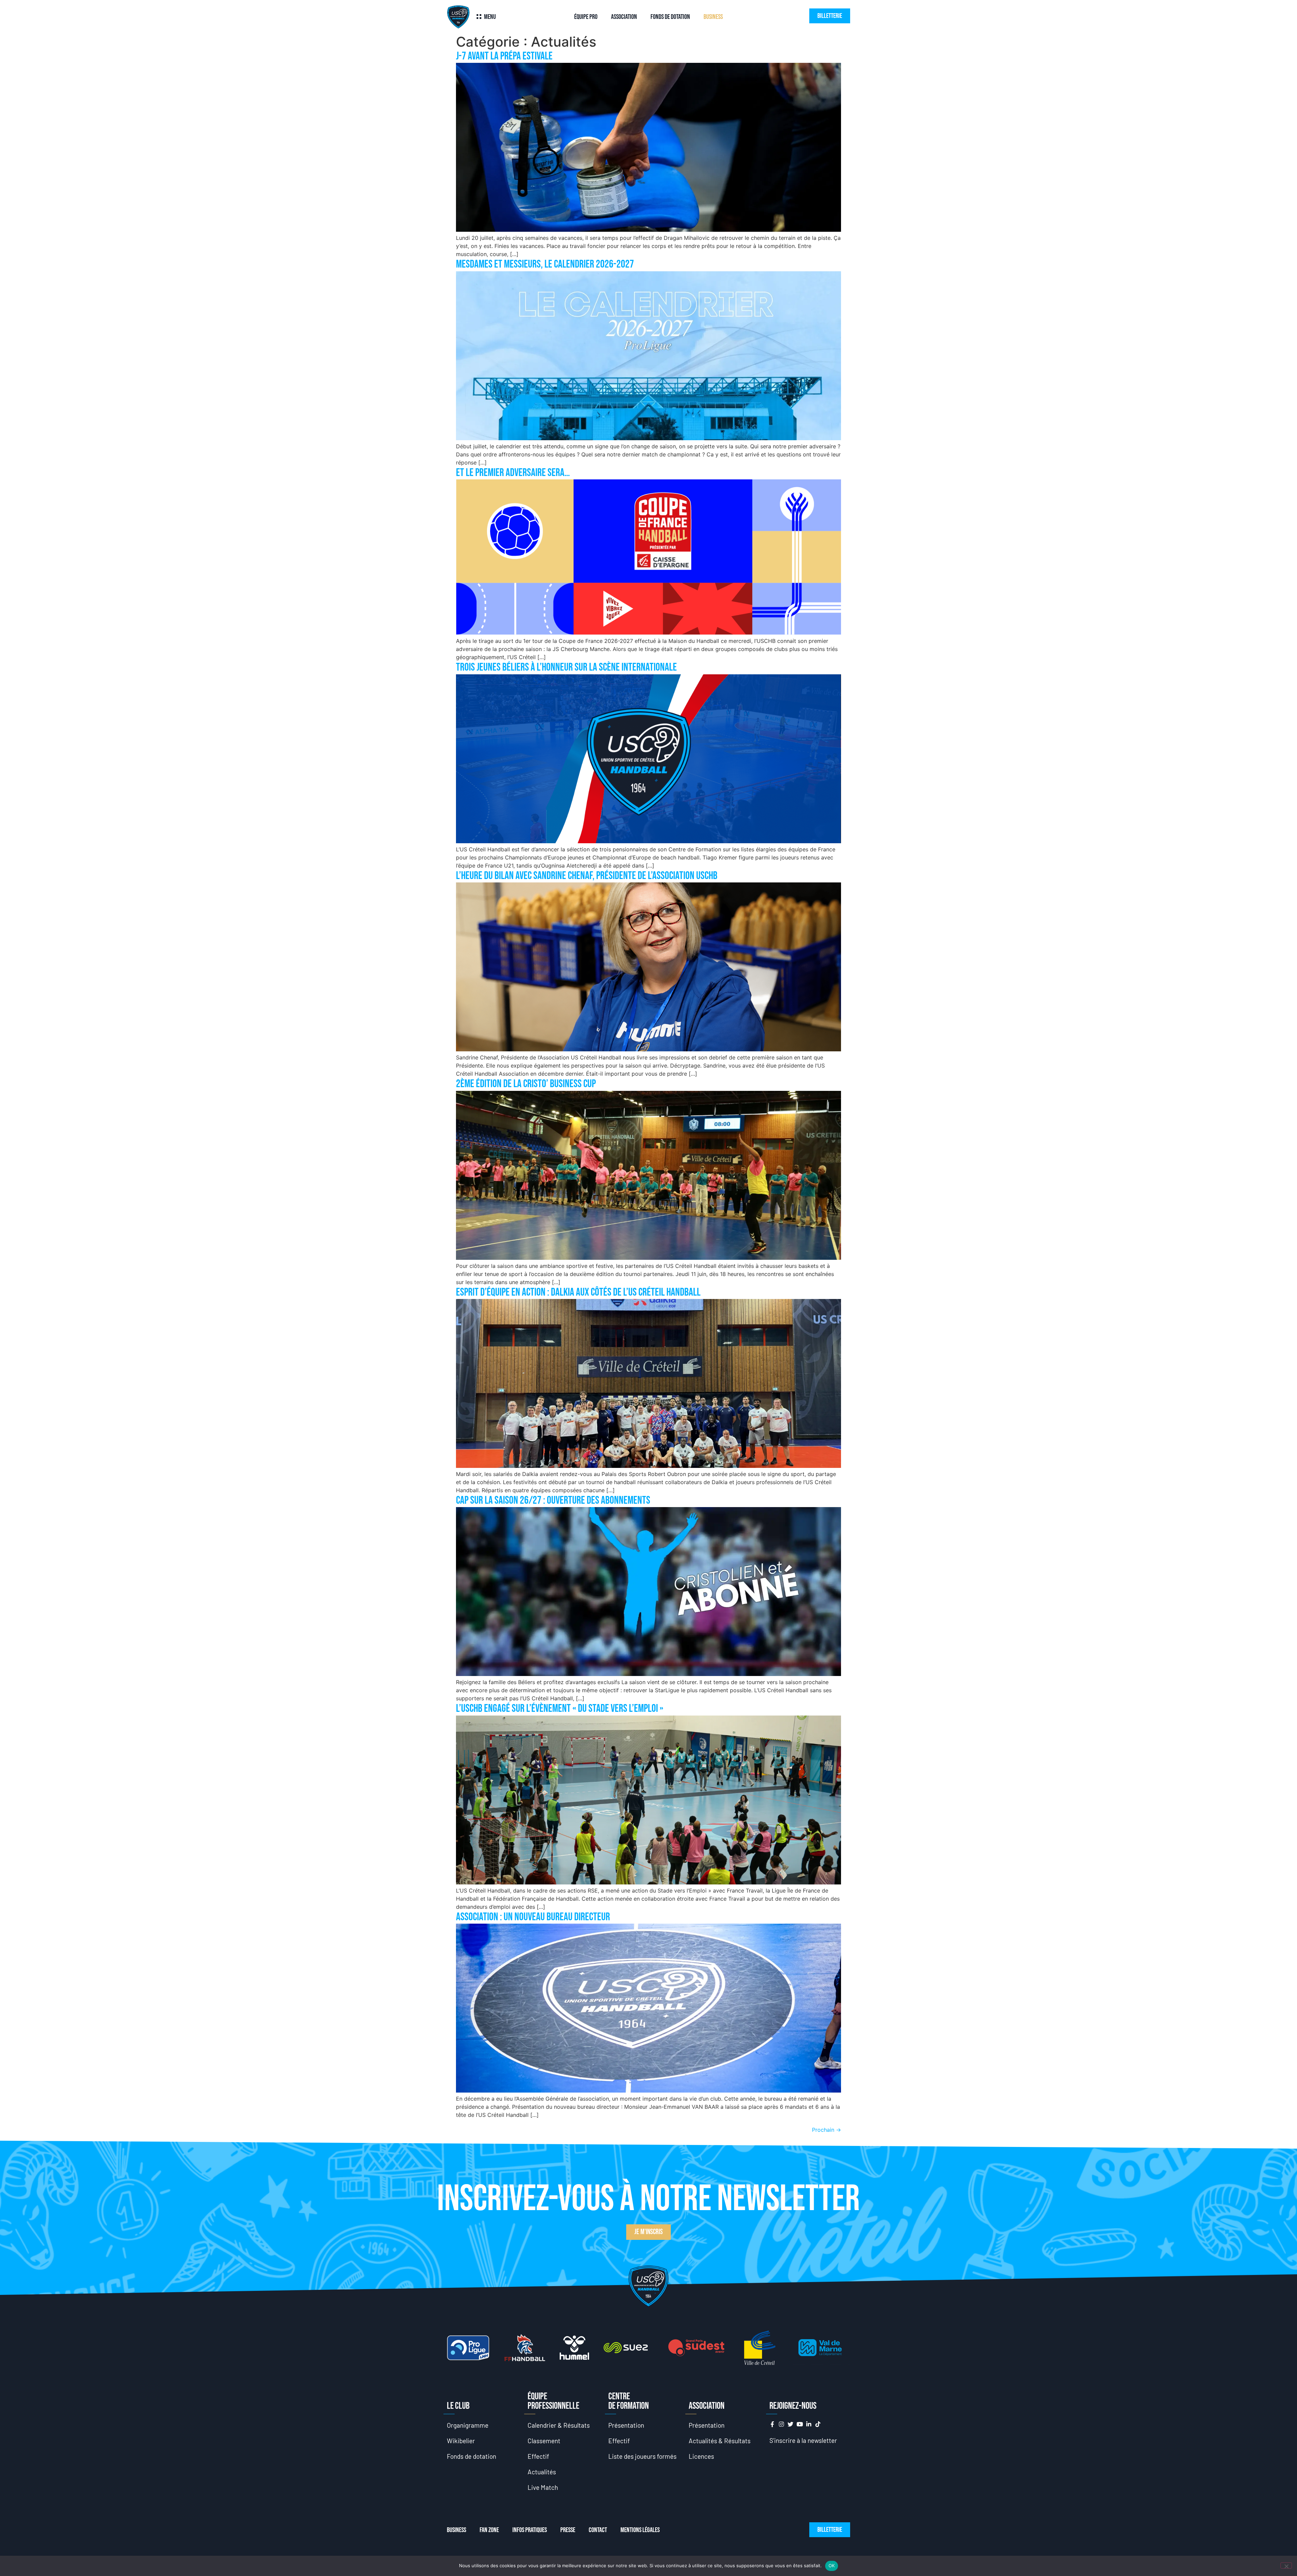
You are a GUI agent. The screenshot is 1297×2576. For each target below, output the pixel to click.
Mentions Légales (640, 2530)
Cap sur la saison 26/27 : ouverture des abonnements (553, 1500)
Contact (598, 2530)
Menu (490, 17)
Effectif (538, 2456)
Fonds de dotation (670, 17)
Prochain (826, 2130)
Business (713, 17)
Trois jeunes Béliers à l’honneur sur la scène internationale (566, 667)
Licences (701, 2456)
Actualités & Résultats (720, 2441)
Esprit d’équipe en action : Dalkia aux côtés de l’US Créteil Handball (578, 1292)
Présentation (626, 2425)
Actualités (542, 2472)
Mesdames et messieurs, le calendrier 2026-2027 (545, 264)
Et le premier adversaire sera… (513, 473)
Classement (544, 2441)
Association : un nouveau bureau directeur (533, 1917)
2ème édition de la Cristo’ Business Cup (526, 1084)
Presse (568, 2530)
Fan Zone (489, 2530)
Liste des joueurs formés (642, 2456)
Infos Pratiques (530, 2530)
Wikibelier (461, 2441)
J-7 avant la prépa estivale (504, 56)
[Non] (1286, 2566)
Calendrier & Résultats (559, 2425)
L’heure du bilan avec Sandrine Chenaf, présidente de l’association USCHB (587, 876)
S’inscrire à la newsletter (803, 2440)
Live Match (543, 2487)
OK (832, 2566)
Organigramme (468, 2425)
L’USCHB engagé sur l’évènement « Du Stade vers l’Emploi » (560, 1709)
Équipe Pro (586, 17)
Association (624, 17)
